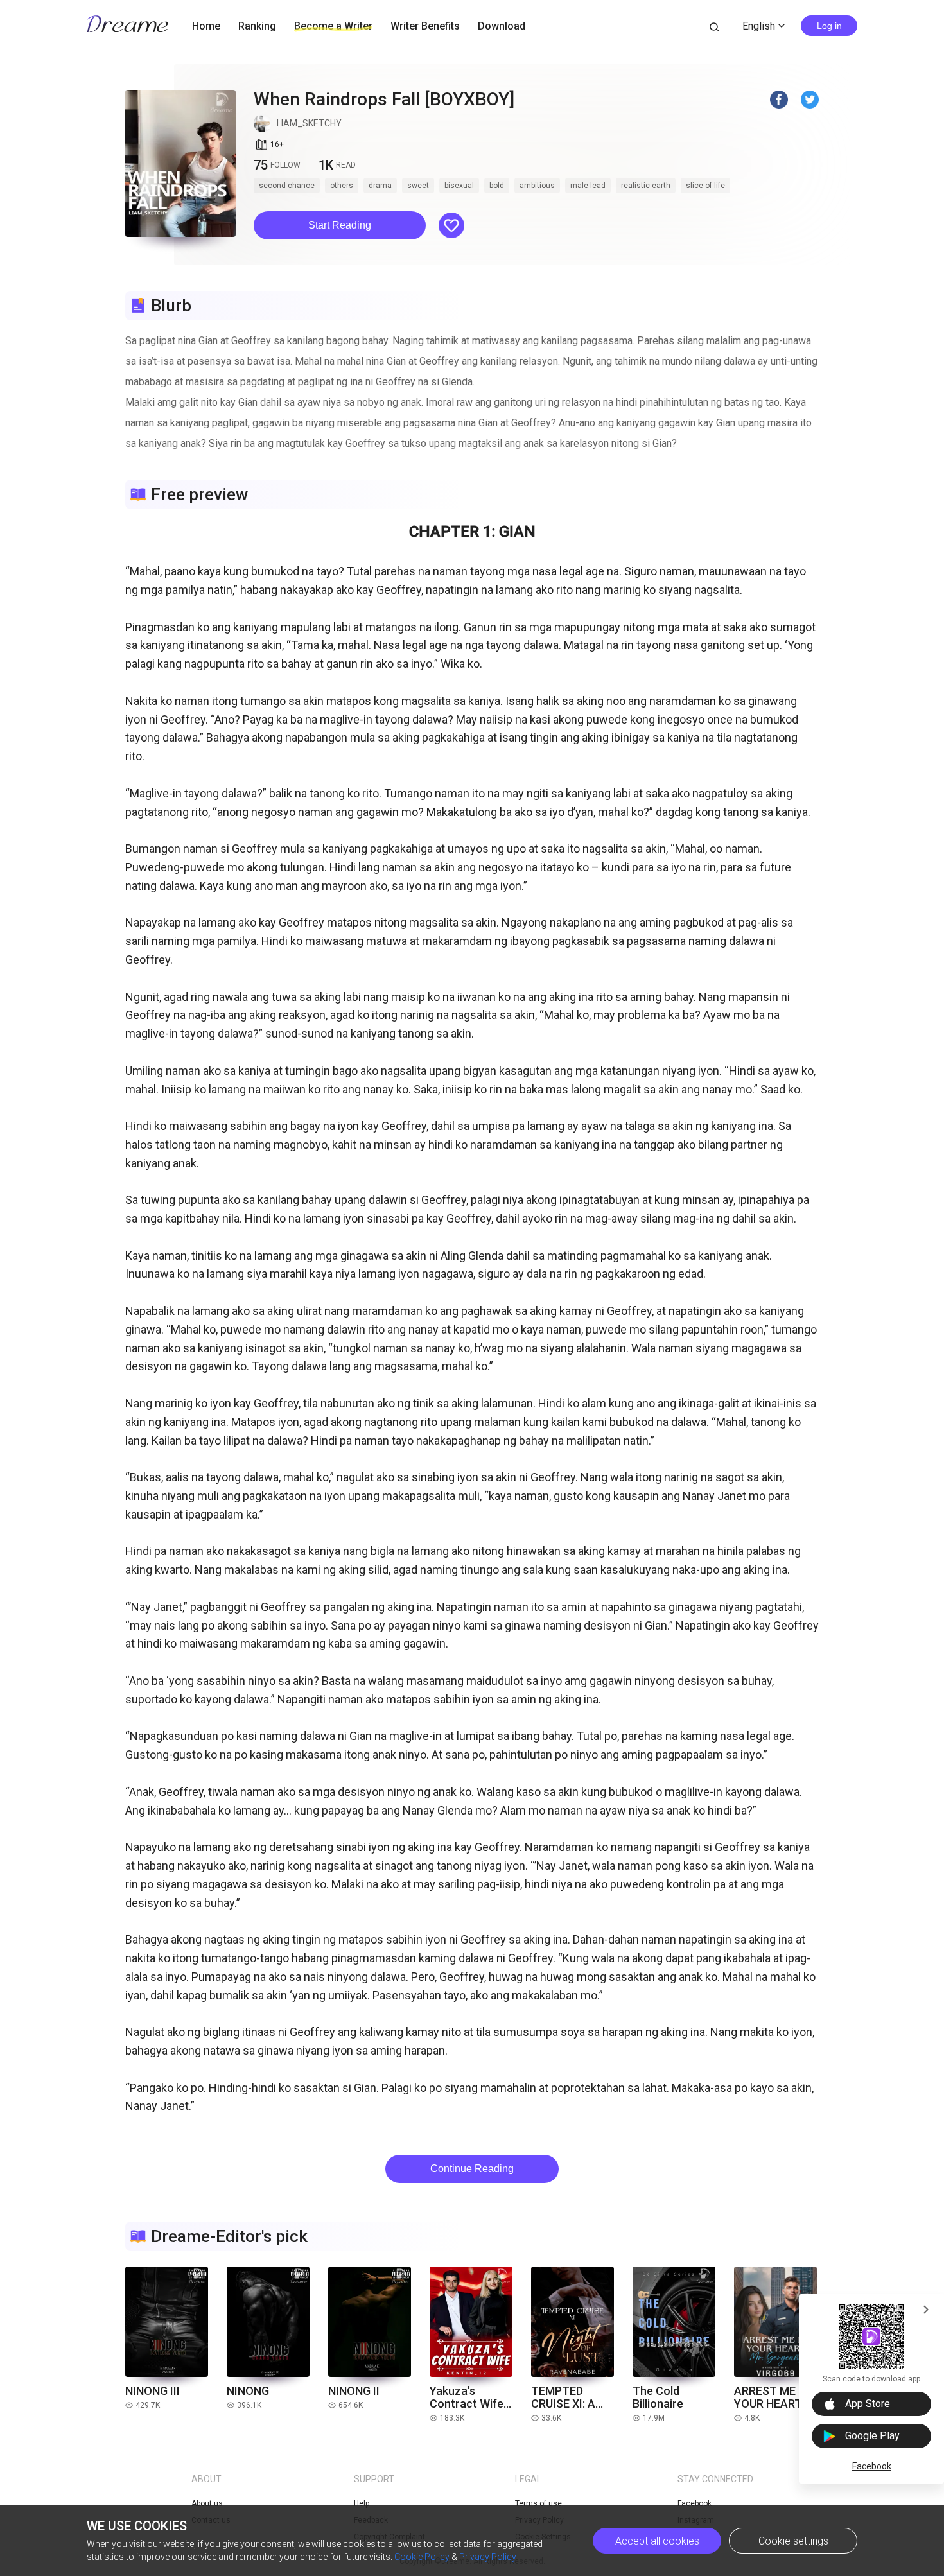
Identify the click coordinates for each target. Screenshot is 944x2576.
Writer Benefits (425, 26)
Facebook (872, 2466)
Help (362, 2503)
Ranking (257, 26)
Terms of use (538, 2503)
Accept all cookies (657, 2541)
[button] (340, 225)
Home (206, 26)
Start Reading (340, 225)
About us (207, 2503)
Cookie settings (793, 2541)
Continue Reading (472, 2169)
